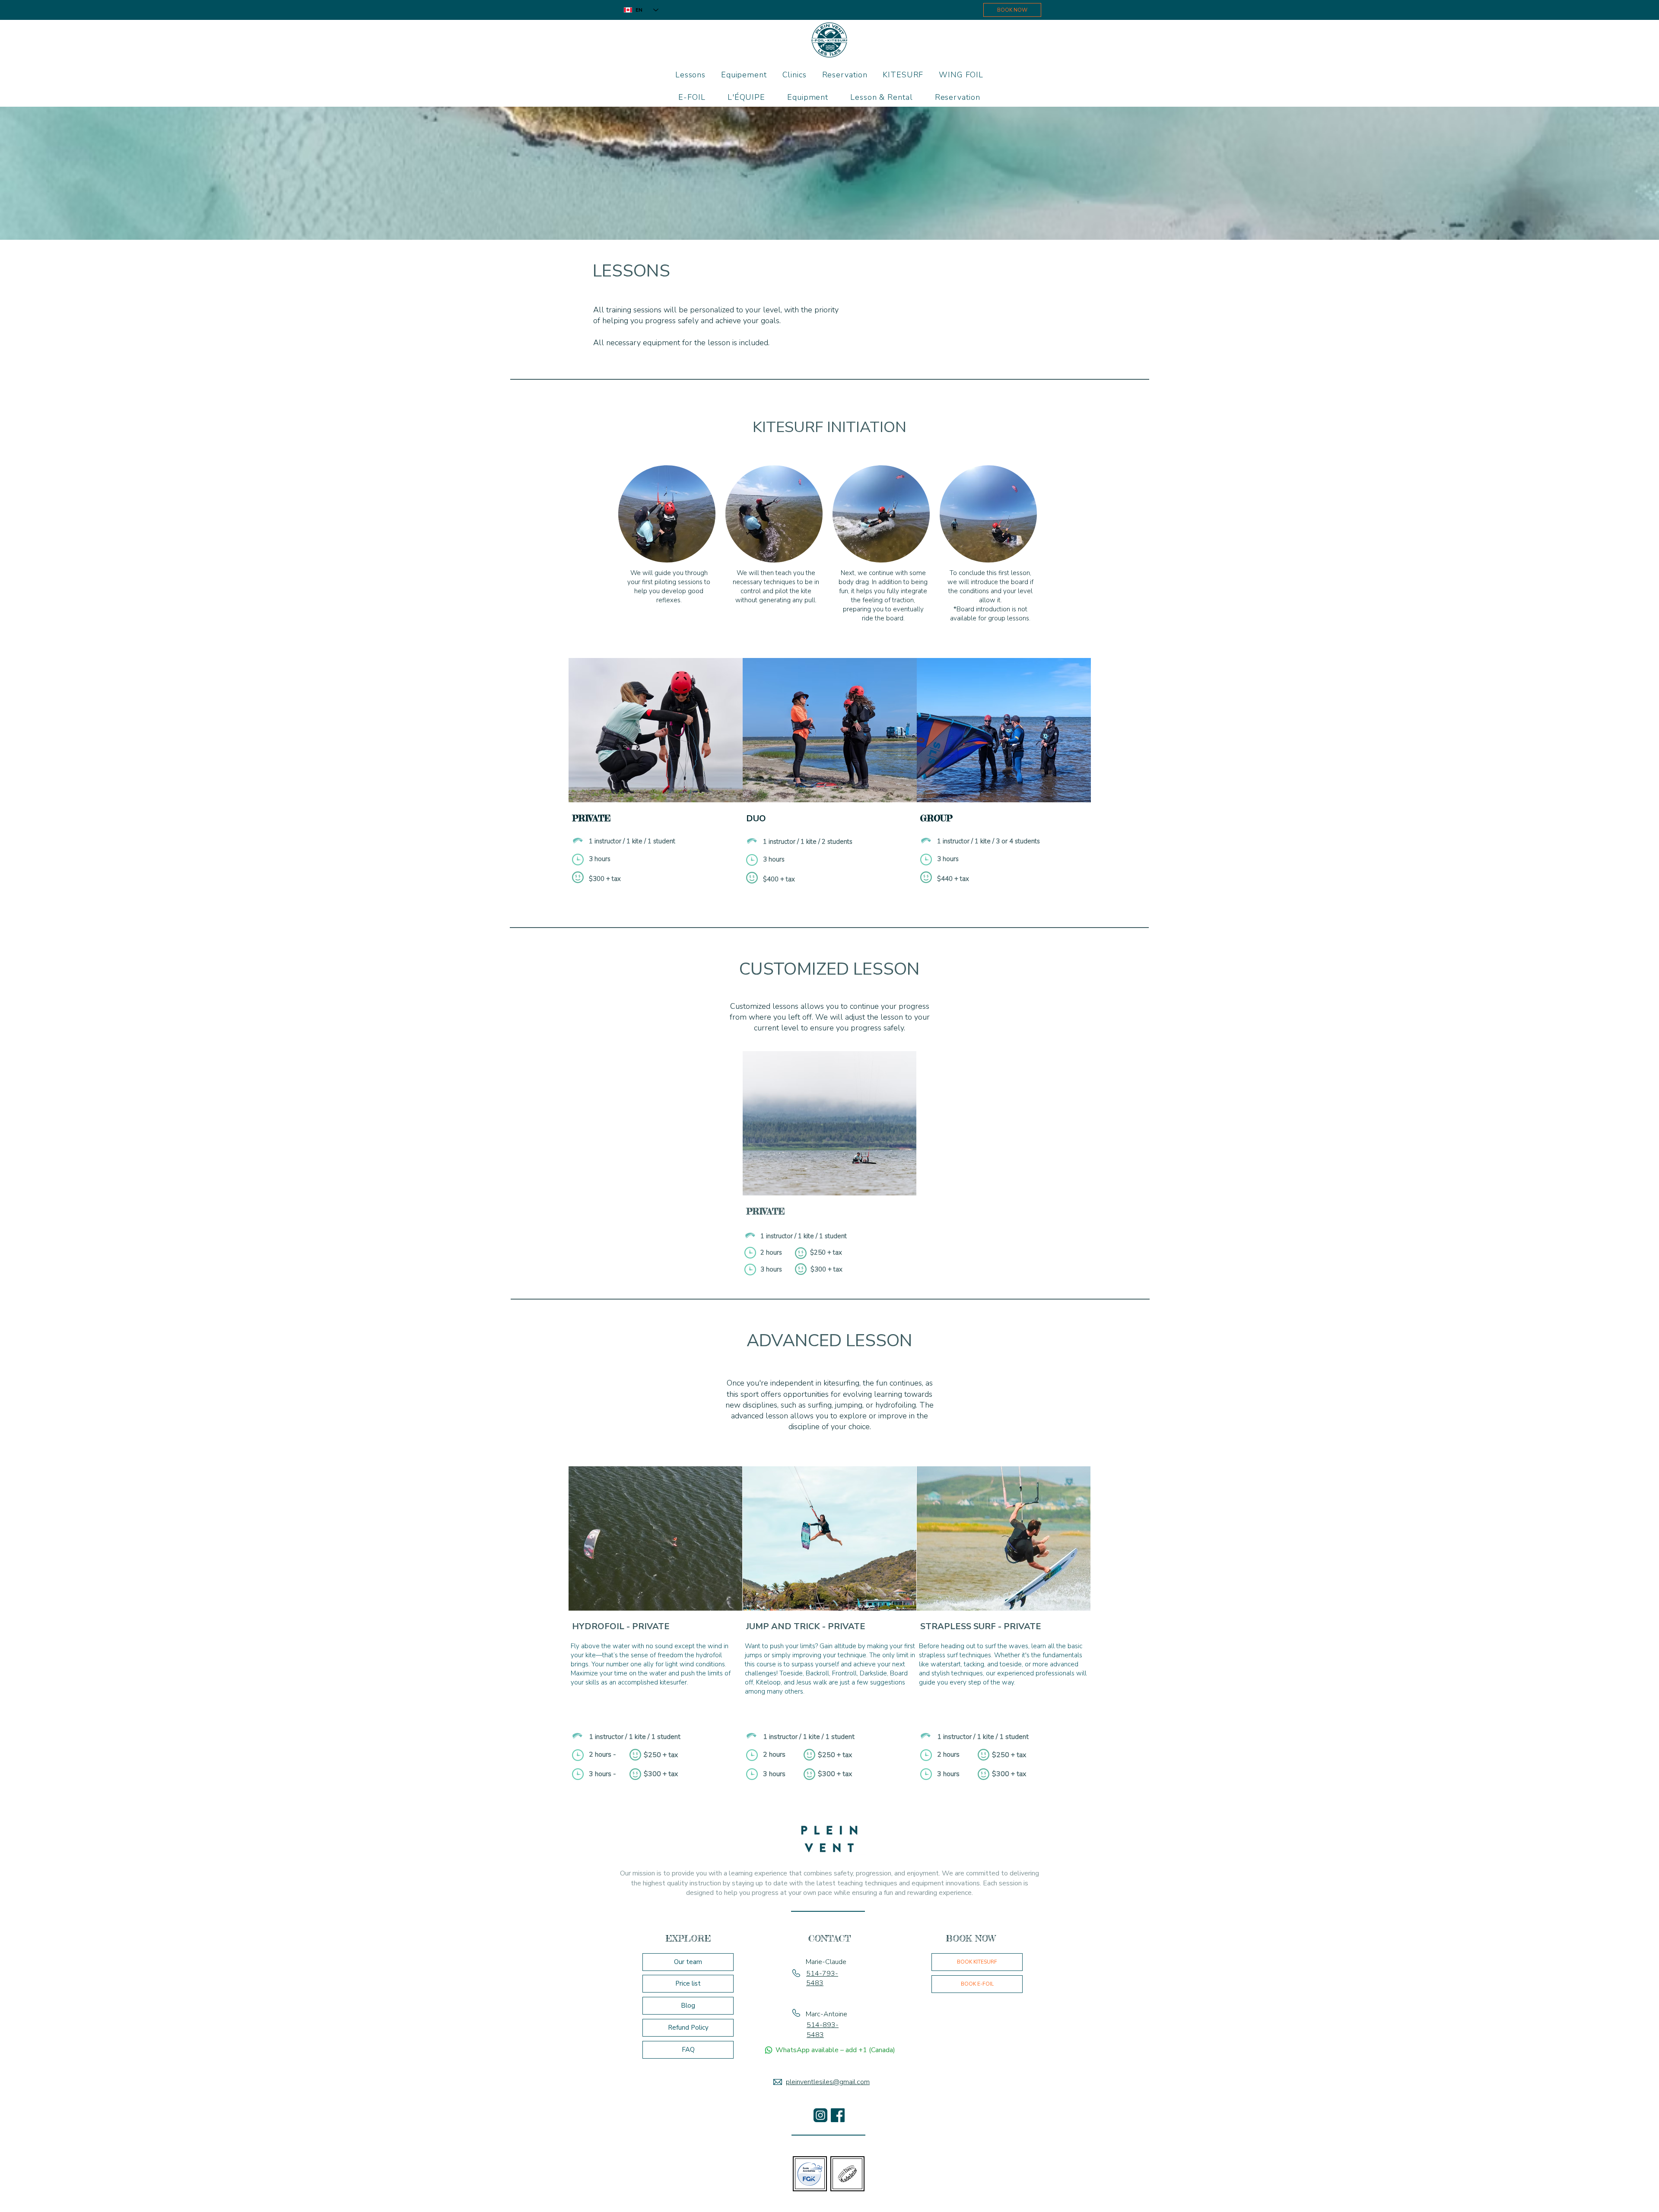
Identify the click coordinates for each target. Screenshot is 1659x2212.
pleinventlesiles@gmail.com (828, 2082)
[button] (903, 75)
